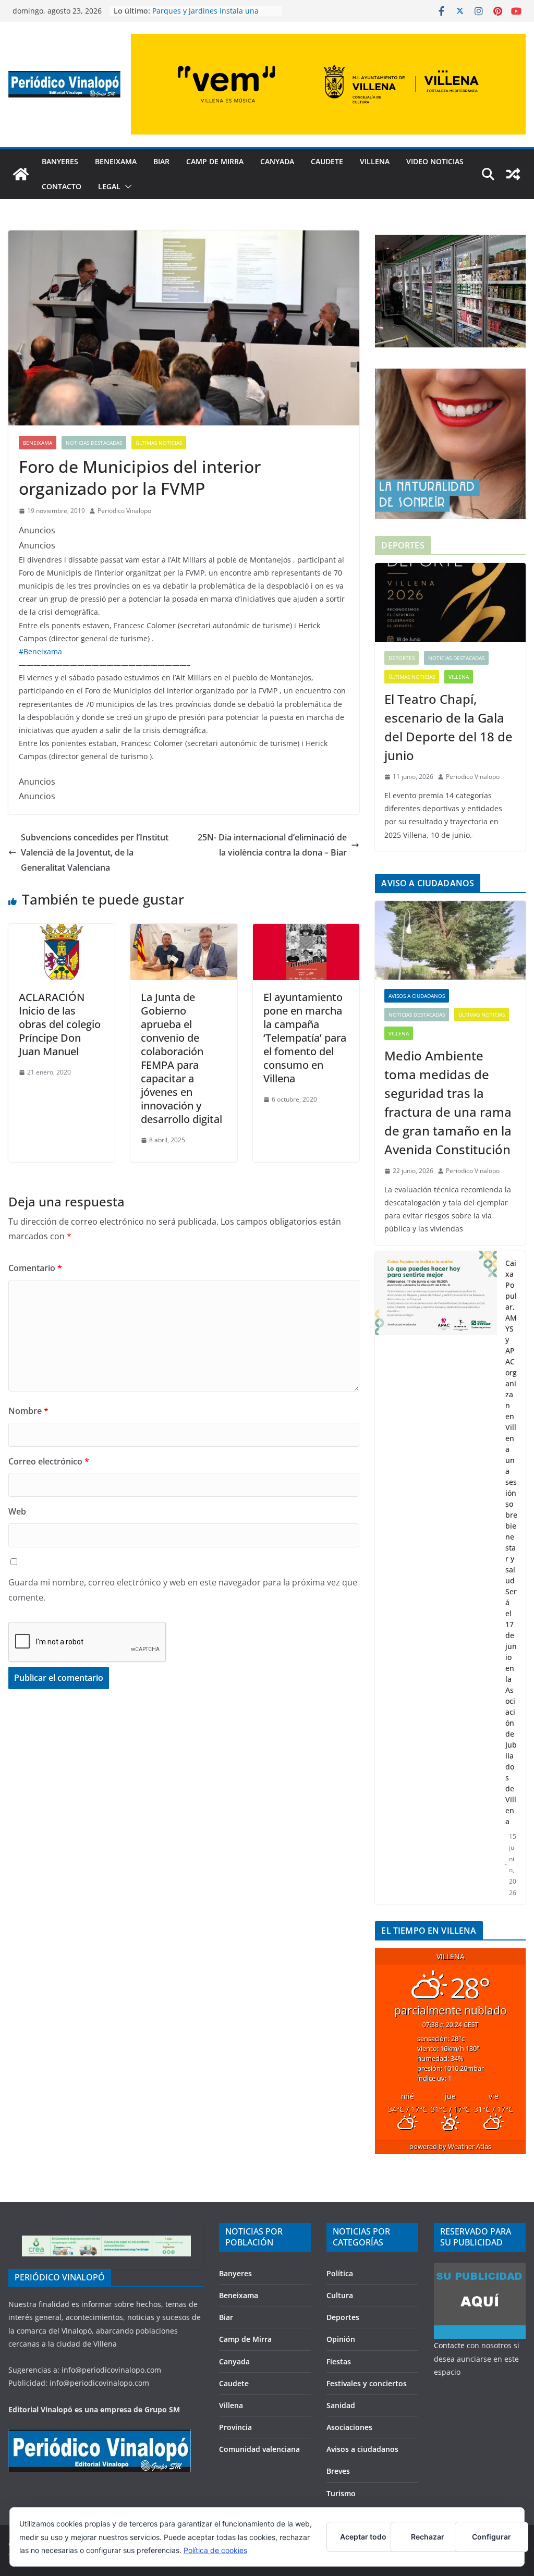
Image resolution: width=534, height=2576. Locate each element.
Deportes (402, 658)
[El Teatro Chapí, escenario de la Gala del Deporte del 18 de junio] (450, 603)
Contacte (449, 2345)
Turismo (341, 2493)
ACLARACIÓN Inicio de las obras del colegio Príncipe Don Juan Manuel (60, 1024)
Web (17, 1511)
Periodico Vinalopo (124, 511)
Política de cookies (215, 2550)
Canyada (277, 161)
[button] (126, 187)
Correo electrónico (49, 1461)
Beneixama (116, 161)
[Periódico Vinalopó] (21, 174)
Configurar (491, 2537)
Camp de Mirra (215, 161)
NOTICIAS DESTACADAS (94, 443)
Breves (338, 2471)
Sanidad (341, 2405)
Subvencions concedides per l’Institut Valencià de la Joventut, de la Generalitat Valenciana (95, 852)
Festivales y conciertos (367, 2383)
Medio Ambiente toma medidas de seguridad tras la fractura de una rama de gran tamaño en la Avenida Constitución (448, 1102)
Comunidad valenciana (259, 2449)
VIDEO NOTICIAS (435, 161)
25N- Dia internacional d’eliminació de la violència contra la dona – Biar (272, 845)
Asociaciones (349, 2427)
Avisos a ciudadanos (417, 996)
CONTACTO (62, 186)
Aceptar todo (363, 2537)
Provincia (235, 2427)
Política (340, 2273)
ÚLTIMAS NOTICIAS (159, 443)
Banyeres (60, 161)
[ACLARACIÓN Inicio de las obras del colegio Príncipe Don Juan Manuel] (62, 931)
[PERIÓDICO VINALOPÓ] (100, 2435)
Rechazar (428, 2537)
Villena (375, 161)
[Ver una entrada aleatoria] (513, 174)
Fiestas (339, 2361)
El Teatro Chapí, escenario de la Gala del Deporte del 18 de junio (448, 727)
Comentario (35, 1268)
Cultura (340, 2295)
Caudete (327, 161)
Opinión (341, 2339)
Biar (161, 161)
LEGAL (109, 186)
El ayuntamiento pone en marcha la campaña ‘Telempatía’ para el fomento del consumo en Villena (305, 1038)
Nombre (28, 1411)
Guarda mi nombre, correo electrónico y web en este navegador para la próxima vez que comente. (183, 1590)
